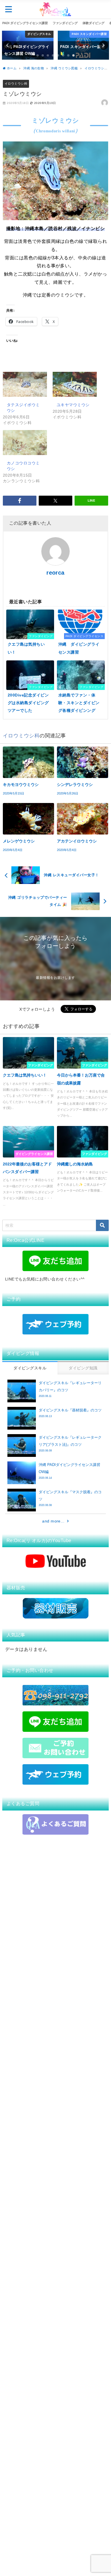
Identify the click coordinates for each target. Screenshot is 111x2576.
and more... (53, 1521)
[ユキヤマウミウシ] (75, 384)
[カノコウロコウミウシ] (25, 443)
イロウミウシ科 (16, 84)
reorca (55, 573)
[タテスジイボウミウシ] (25, 384)
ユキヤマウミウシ (73, 405)
